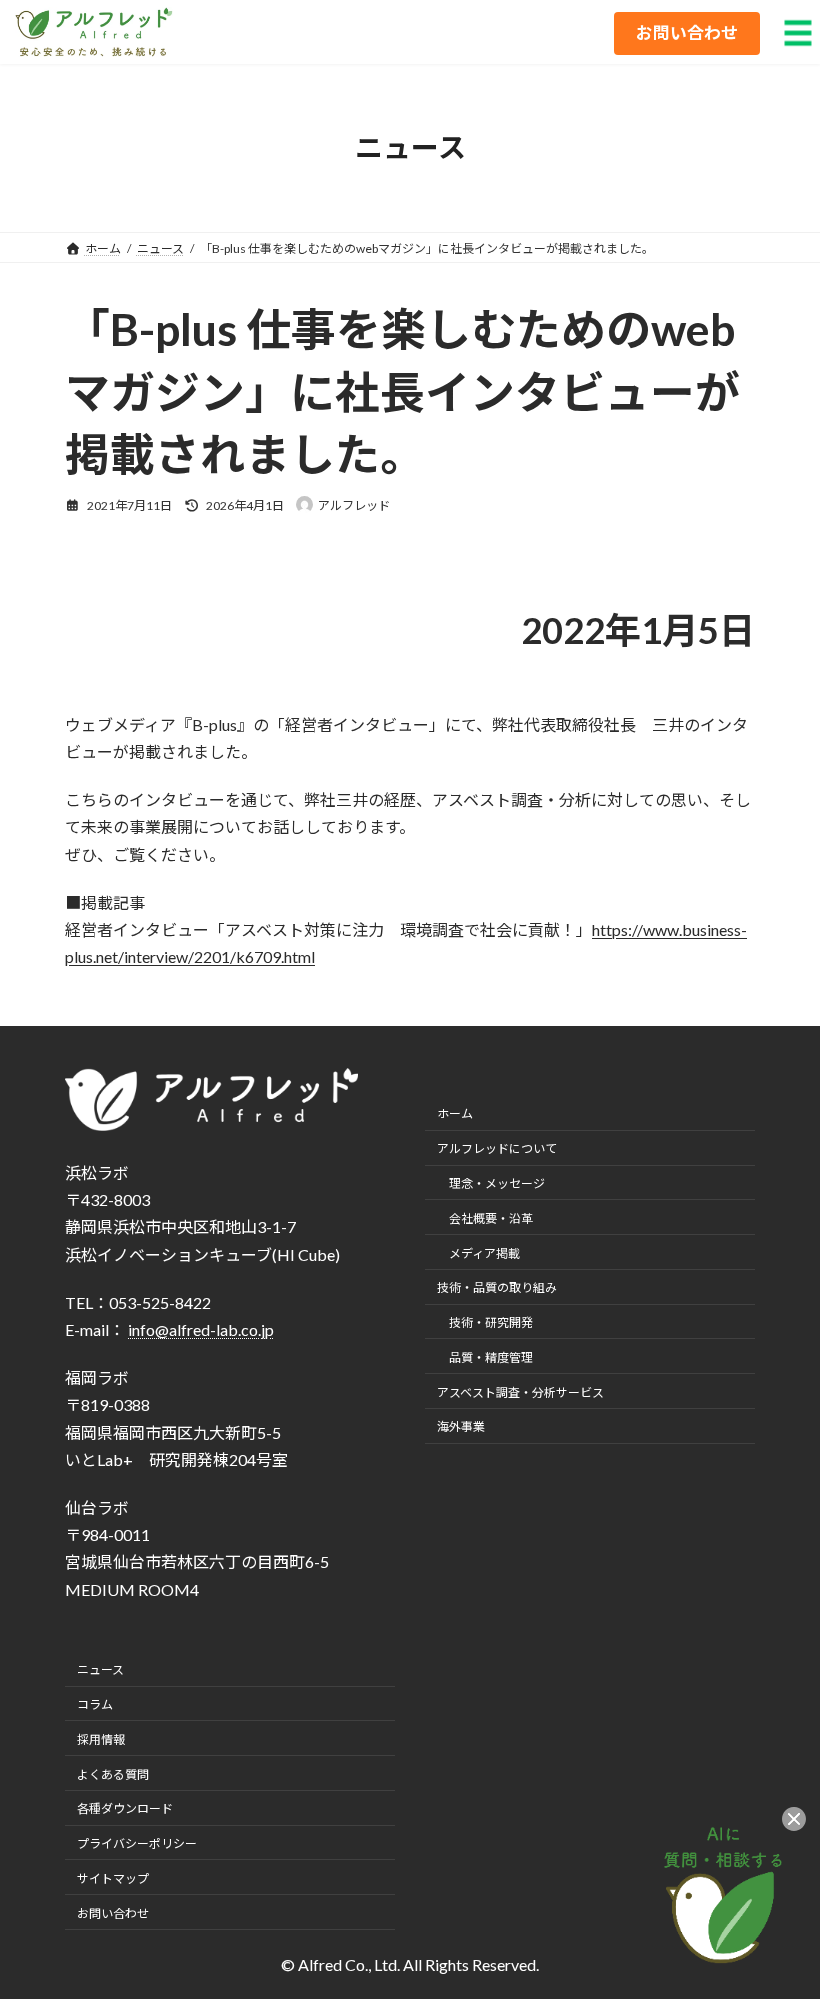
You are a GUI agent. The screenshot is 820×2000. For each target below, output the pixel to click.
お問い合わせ (113, 1913)
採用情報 (101, 1739)
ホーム (455, 1114)
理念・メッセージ (497, 1183)
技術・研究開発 (491, 1323)
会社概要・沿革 (491, 1218)
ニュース (100, 1670)
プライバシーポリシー (137, 1844)
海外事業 (461, 1427)
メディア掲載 (484, 1253)
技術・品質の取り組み (497, 1288)
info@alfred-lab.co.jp (201, 1329)
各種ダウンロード (125, 1809)
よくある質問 (113, 1774)
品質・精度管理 (491, 1357)
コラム (95, 1704)
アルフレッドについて (497, 1149)
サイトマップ (113, 1878)
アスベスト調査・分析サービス (520, 1392)
